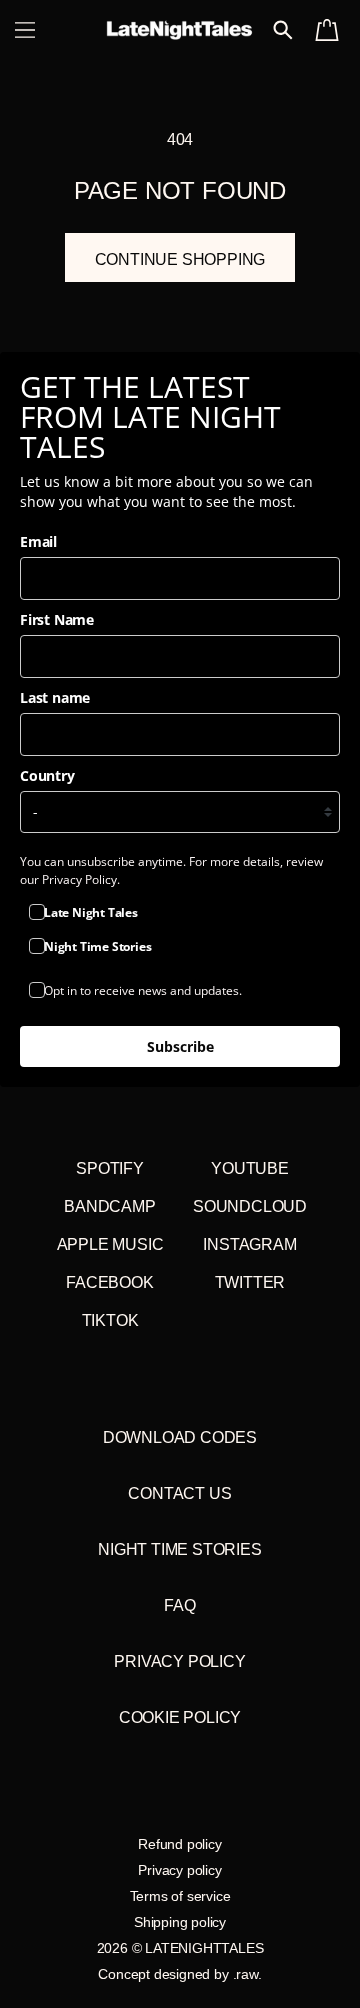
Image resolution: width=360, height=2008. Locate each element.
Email (38, 541)
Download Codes (180, 1437)
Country (47, 775)
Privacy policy (179, 1870)
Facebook (109, 1282)
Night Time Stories (179, 1549)
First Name (57, 619)
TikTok (110, 1320)
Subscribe (180, 1046)
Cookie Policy (180, 1717)
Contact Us (179, 1493)
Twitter (250, 1282)
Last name (55, 697)
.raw (245, 1974)
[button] (25, 30)
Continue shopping (180, 259)
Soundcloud (250, 1206)
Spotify (110, 1168)
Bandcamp (109, 1206)
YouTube (250, 1168)
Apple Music (110, 1244)
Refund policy (179, 1844)
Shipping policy (180, 1922)
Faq (179, 1605)
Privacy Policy (179, 1661)
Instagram (249, 1244)
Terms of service (180, 1896)
